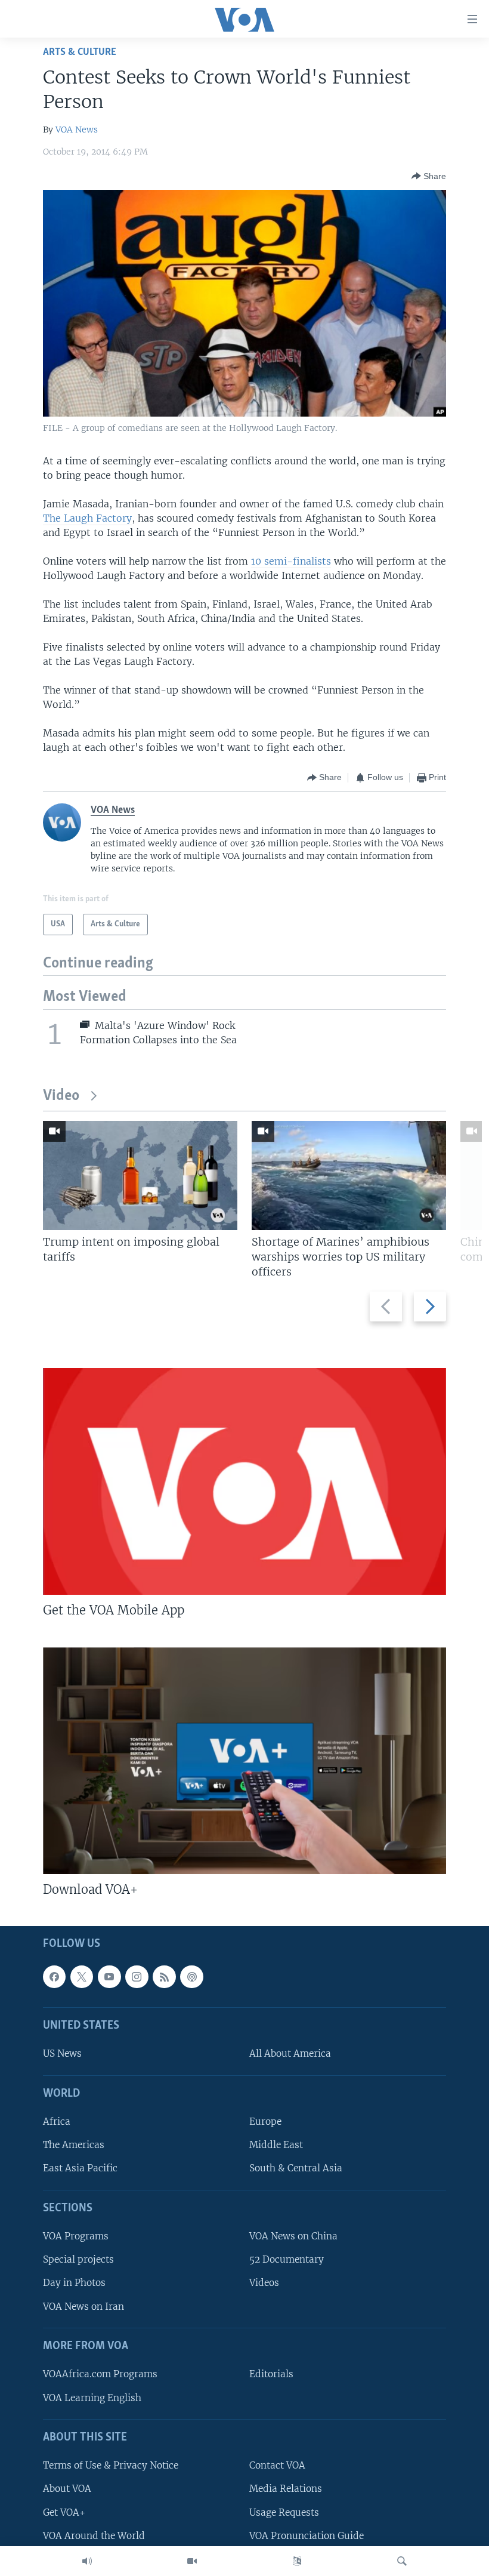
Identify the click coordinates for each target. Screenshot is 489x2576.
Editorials (271, 2374)
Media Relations (286, 2489)
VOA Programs (76, 2236)
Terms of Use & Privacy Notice (111, 2465)
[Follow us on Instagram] (137, 1977)
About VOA (67, 2489)
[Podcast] (191, 1977)
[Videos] (192, 2561)
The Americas (74, 2145)
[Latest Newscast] (87, 2561)
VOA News (77, 130)
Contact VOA (277, 2465)
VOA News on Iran (83, 2307)
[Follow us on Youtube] (109, 1977)
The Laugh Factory (87, 518)
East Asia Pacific (80, 2169)
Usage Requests (284, 2512)
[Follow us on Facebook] (54, 1977)
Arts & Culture (80, 52)
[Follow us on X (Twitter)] (82, 1977)
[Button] (429, 176)
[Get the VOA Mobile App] (244, 1481)
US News (62, 2054)
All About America (290, 2054)
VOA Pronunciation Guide (307, 2536)
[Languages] (297, 2561)
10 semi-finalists (291, 561)
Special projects (78, 2259)
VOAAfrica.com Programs (100, 2374)
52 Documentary (287, 2259)
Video (61, 1096)
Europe (265, 2121)
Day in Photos (74, 2283)
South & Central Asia (296, 2169)
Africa (57, 2121)
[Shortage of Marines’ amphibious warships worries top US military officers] (349, 1175)
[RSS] (164, 1977)
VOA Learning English (92, 2398)
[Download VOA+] (244, 1761)
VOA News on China (293, 2236)
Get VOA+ (64, 2512)
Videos (264, 2283)
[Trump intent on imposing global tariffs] (140, 1175)
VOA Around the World (94, 2536)
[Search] (402, 2561)
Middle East (276, 2145)
